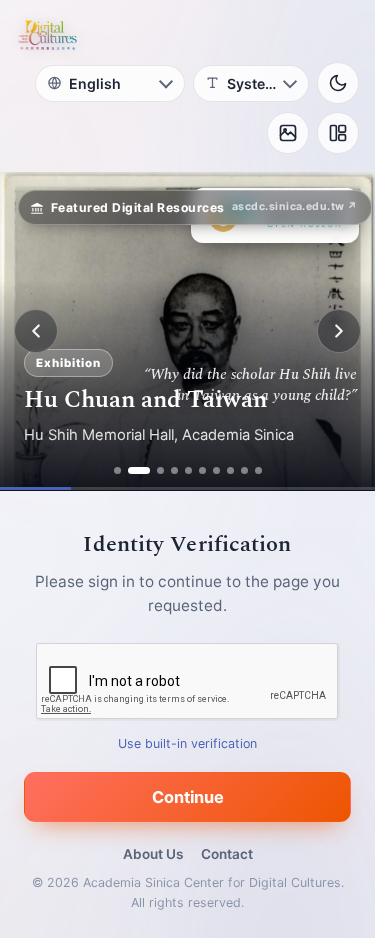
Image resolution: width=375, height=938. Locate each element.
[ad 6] (202, 470)
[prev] (36, 331)
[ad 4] (174, 470)
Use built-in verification (187, 743)
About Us (153, 854)
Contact (227, 854)
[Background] (288, 133)
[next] (339, 331)
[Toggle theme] (338, 83)
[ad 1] (117, 470)
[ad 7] (216, 470)
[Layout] (338, 133)
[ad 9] (244, 470)
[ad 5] (188, 470)
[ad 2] (139, 470)
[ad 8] (230, 470)
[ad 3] (160, 470)
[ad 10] (258, 470)
